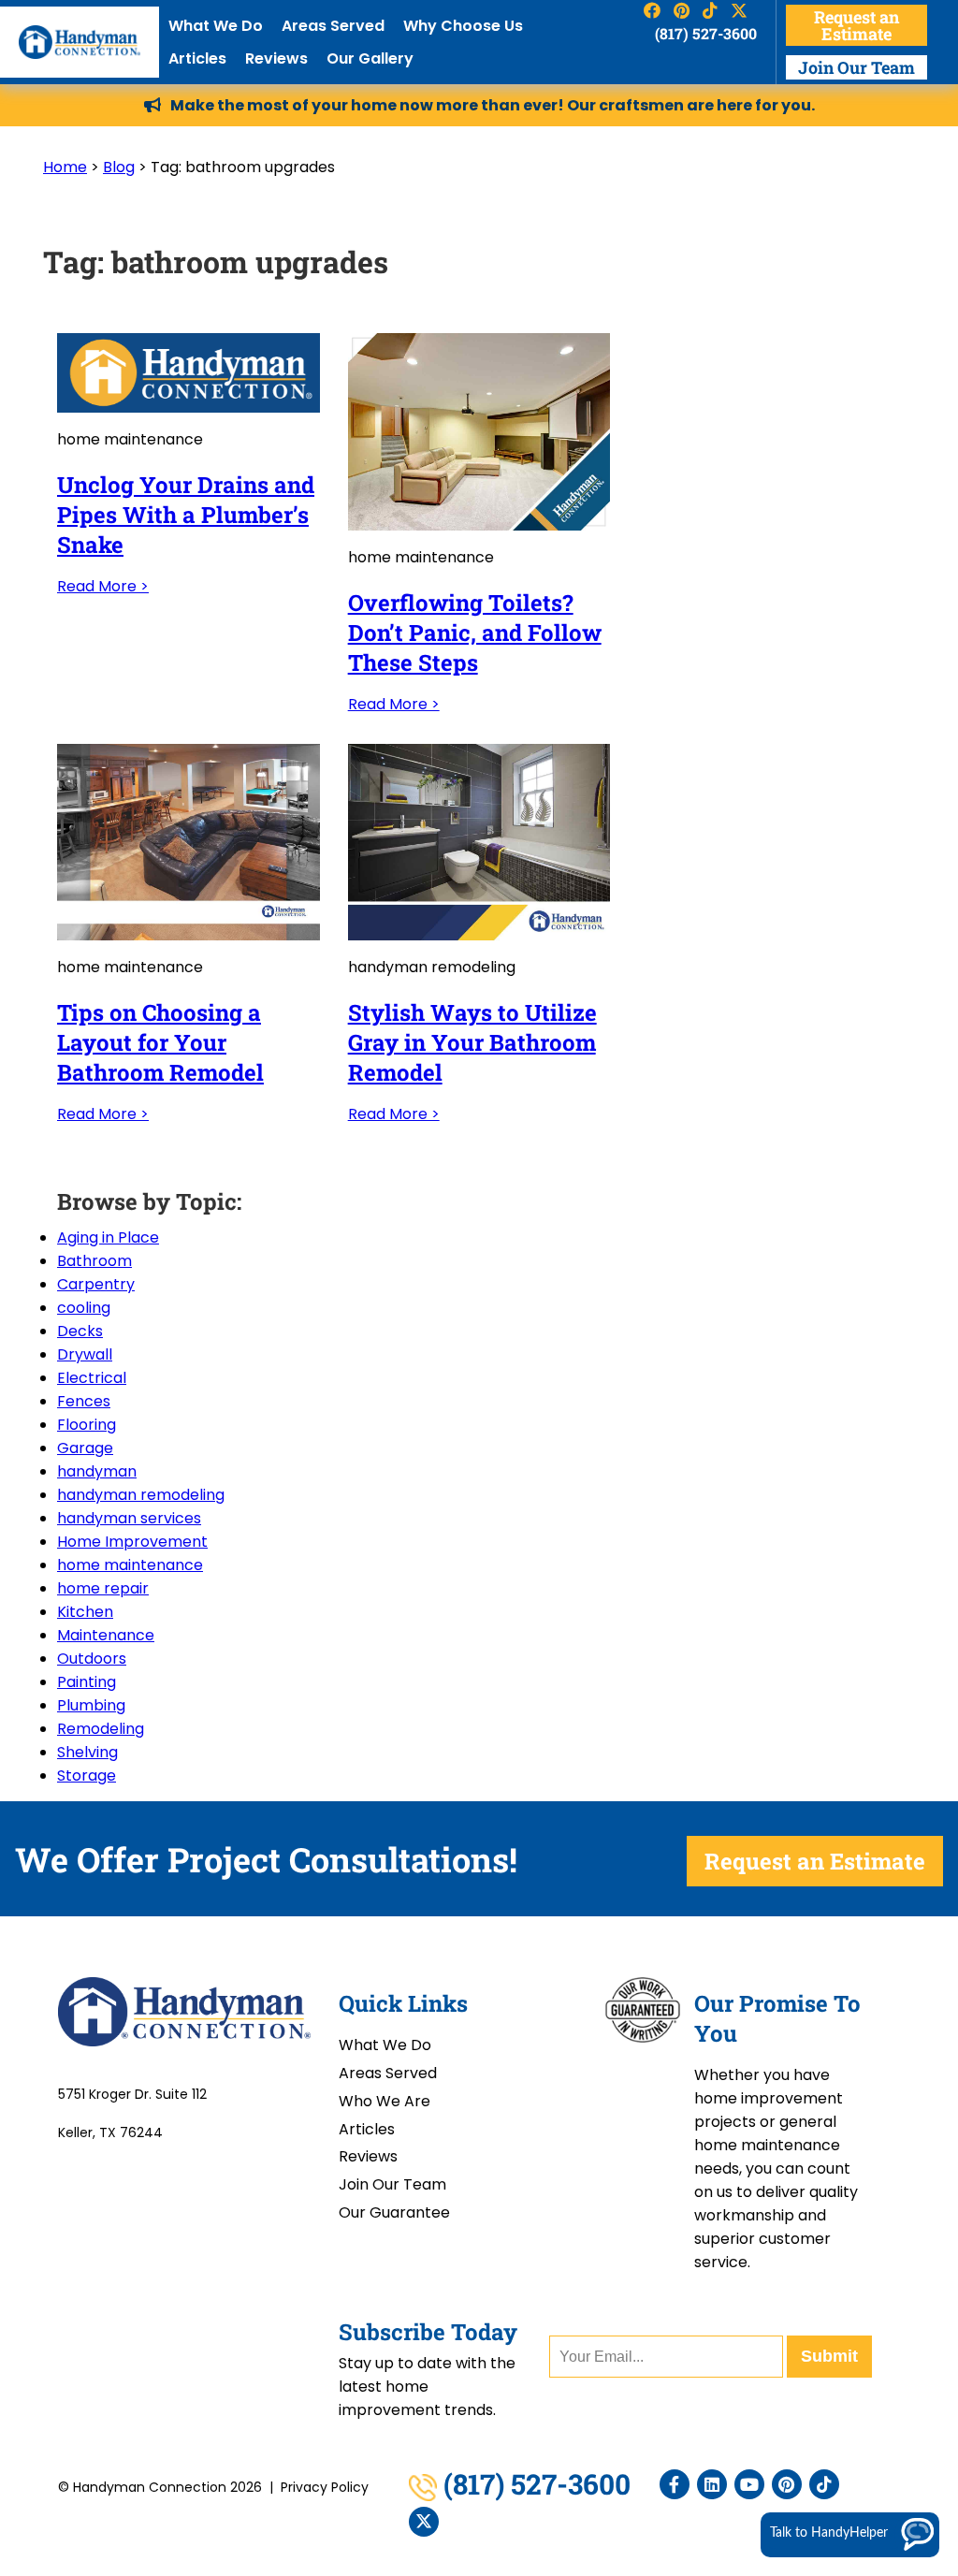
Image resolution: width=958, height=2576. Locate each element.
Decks (80, 1331)
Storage (87, 1776)
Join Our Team (856, 67)
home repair (103, 1588)
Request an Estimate (856, 25)
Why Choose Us (463, 26)
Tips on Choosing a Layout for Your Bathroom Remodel (160, 1042)
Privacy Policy (325, 2487)
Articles (197, 58)
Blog (119, 167)
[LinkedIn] (712, 2484)
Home (65, 167)
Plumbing (91, 1705)
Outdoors (92, 1659)
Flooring (87, 1425)
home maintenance (130, 1565)
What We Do (216, 26)
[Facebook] (675, 2484)
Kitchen (85, 1612)
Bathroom (94, 1261)
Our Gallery (370, 58)
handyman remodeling (141, 1495)
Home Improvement (132, 1542)
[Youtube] (749, 2484)
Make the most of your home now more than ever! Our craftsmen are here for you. (493, 105)
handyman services (129, 1518)
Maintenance (106, 1635)
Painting (87, 1682)
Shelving (87, 1752)
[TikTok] (824, 2484)
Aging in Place (108, 1237)
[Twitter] (424, 2522)
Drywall (85, 1354)
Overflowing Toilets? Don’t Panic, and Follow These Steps (475, 633)
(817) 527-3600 (705, 33)
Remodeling (101, 1729)
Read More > (103, 586)
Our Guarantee (394, 2212)
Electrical (92, 1378)
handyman (97, 1471)
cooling (84, 1308)
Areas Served (333, 26)
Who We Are (385, 2101)
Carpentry (96, 1284)
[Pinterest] (787, 2484)
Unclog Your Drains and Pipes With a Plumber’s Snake (186, 515)
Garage (85, 1448)
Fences (84, 1401)
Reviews (276, 58)
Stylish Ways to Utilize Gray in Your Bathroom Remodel (472, 1042)
